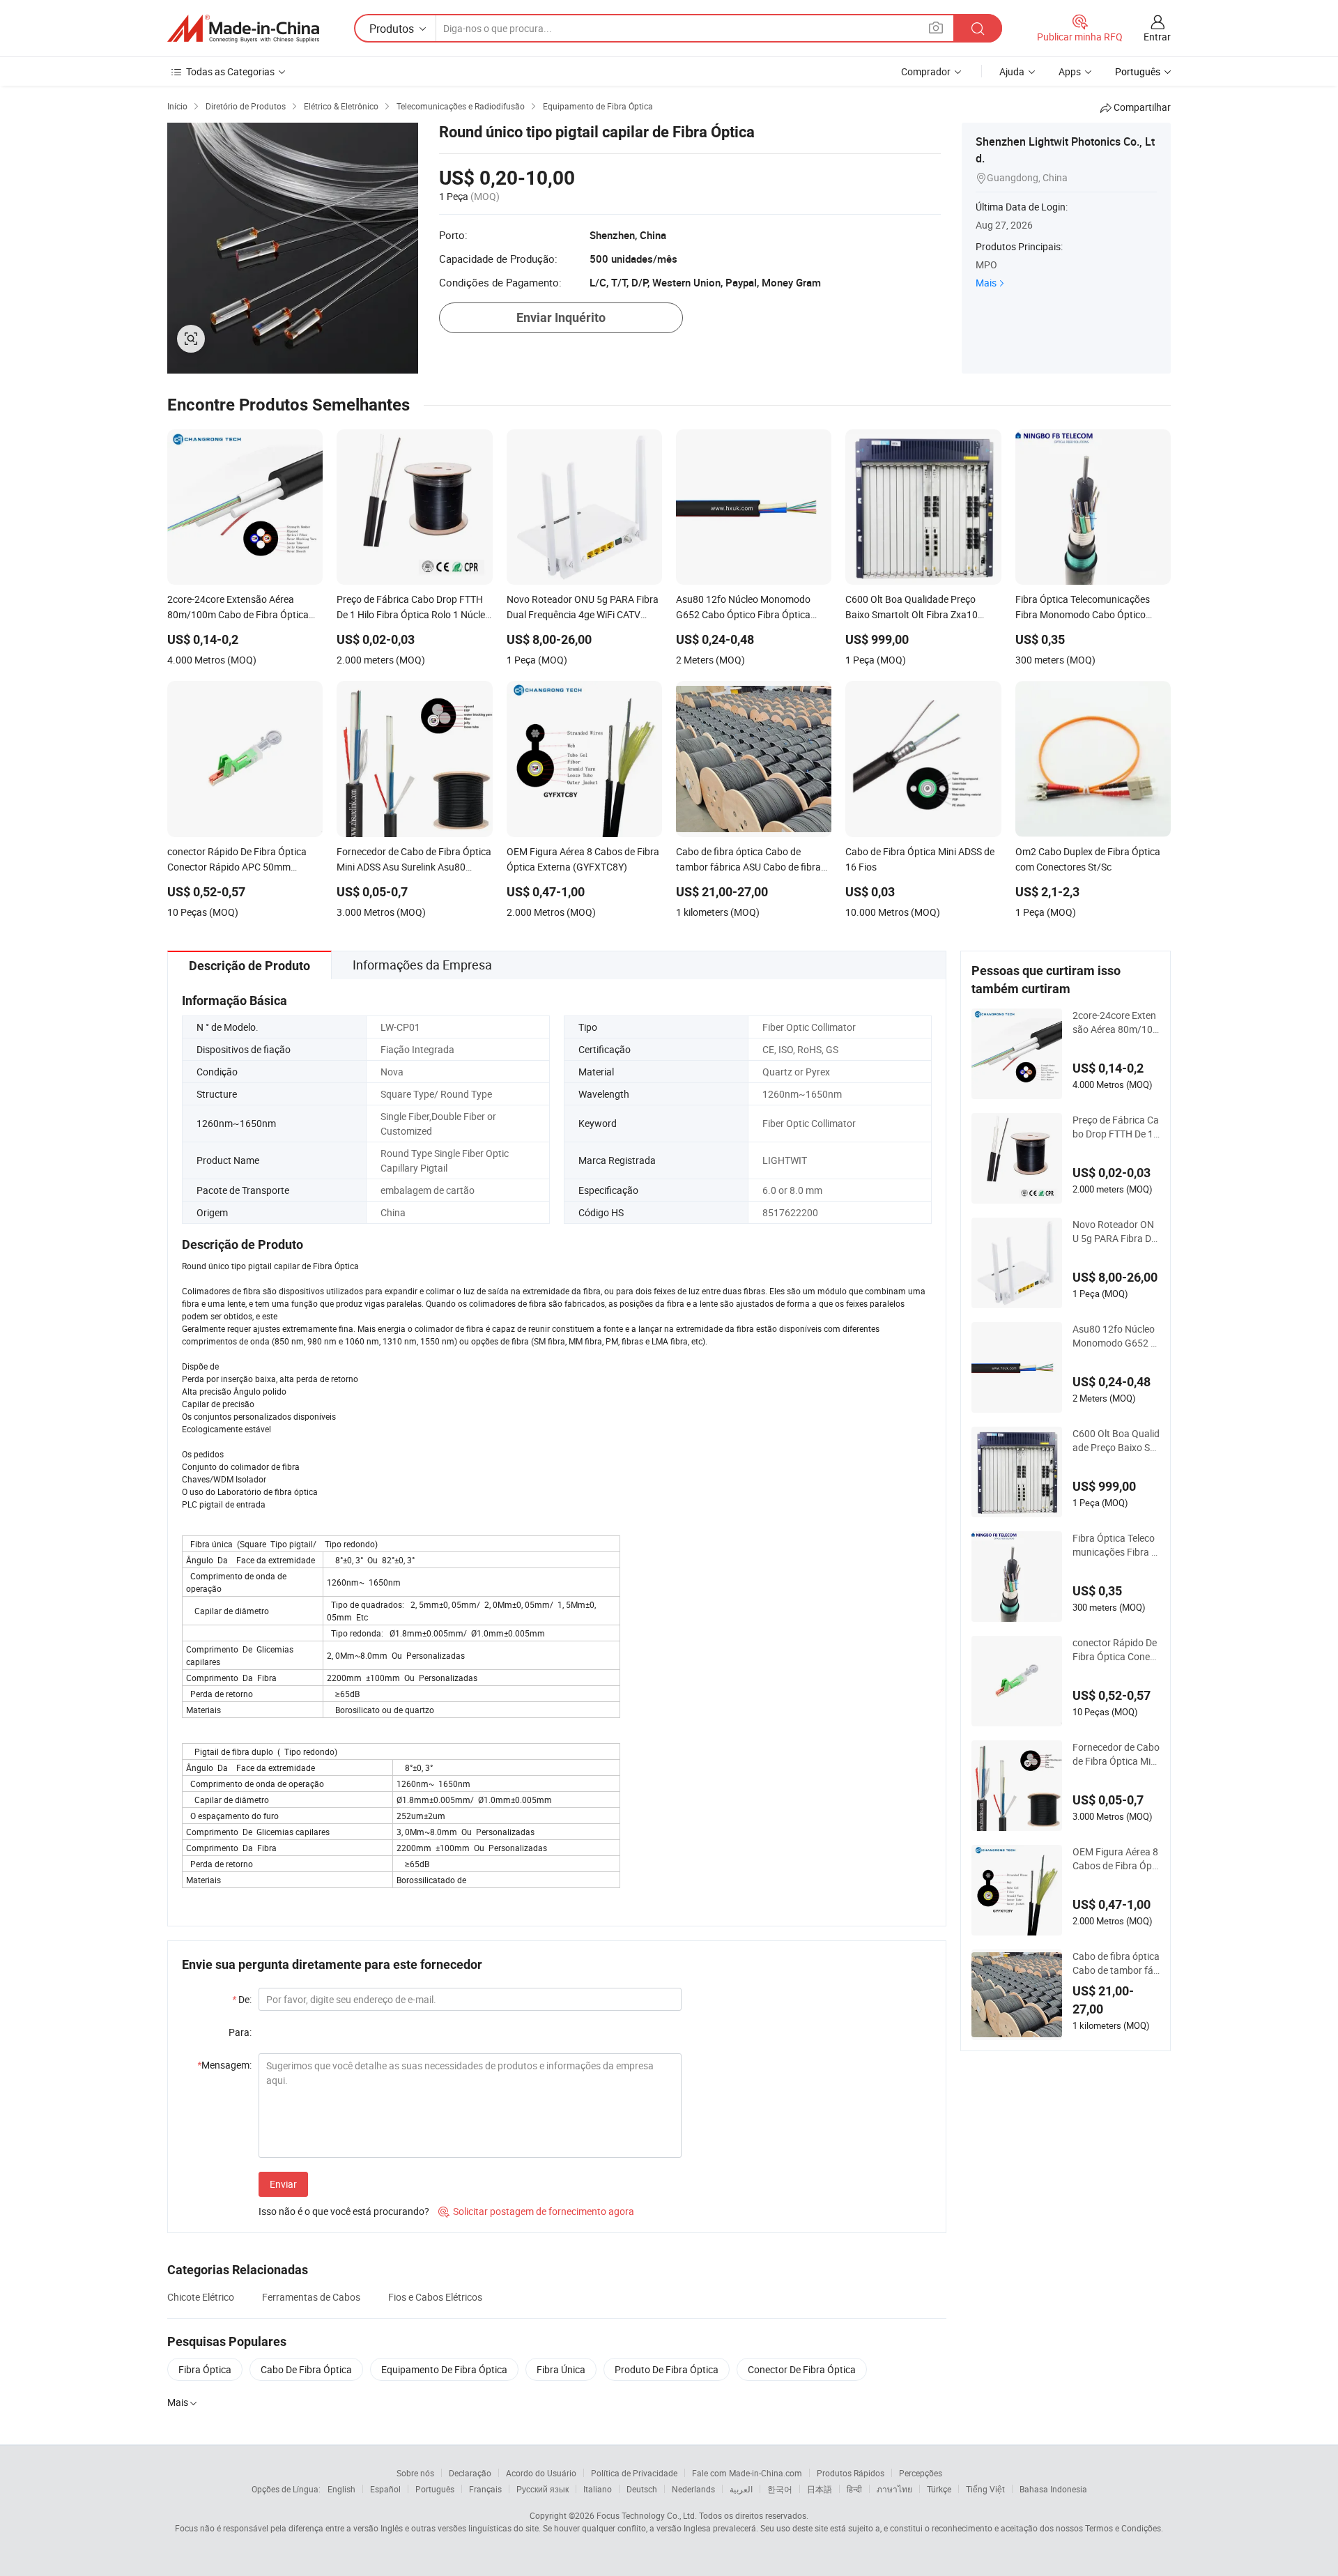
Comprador (926, 71)
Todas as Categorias (230, 71)
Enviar (283, 2184)
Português (435, 2489)
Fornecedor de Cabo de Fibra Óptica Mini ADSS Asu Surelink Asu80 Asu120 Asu (1116, 1754)
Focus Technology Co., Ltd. (647, 2515)
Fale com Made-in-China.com (747, 2473)
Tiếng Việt (985, 2489)
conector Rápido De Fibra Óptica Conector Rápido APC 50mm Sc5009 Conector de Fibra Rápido (1115, 1650)
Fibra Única (561, 2369)
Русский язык (543, 2489)
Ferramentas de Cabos (311, 2297)
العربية (741, 2489)
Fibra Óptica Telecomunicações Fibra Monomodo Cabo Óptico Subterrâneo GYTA (1116, 1545)
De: (242, 1999)
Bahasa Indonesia (1053, 2489)
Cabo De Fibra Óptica (306, 2369)
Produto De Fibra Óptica (667, 2369)
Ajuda (1012, 71)
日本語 (820, 2489)
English (341, 2489)
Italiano (598, 2489)
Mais (986, 283)
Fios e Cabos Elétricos (435, 2297)
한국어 (780, 2489)
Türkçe (939, 2489)
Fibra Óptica (205, 2369)
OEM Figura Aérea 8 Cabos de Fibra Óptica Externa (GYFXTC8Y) (1115, 1859)
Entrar (1157, 37)
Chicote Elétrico (201, 2297)
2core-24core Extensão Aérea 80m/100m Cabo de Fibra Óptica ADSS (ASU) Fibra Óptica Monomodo (1116, 1022)
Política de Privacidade (634, 2473)
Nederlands (693, 2489)
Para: (240, 2032)
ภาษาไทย (894, 2489)
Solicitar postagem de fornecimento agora (536, 2211)
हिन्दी (854, 2489)
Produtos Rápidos (851, 2473)
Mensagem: (224, 2065)
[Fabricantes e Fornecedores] (243, 29)
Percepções (921, 2473)
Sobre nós (415, 2473)
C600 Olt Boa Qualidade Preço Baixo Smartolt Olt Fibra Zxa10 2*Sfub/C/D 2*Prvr (1116, 1441)
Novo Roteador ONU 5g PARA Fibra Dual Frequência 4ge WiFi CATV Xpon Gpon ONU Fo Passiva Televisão (1116, 1232)
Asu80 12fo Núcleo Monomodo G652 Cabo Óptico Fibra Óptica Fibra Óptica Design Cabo (1116, 1336)
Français (485, 2489)
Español (385, 2489)
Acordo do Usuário (541, 2473)
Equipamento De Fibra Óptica (444, 2369)
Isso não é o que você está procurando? (344, 2211)
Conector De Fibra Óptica (802, 2369)
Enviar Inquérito (561, 317)
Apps (1070, 71)
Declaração (470, 2473)
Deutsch (642, 2489)
